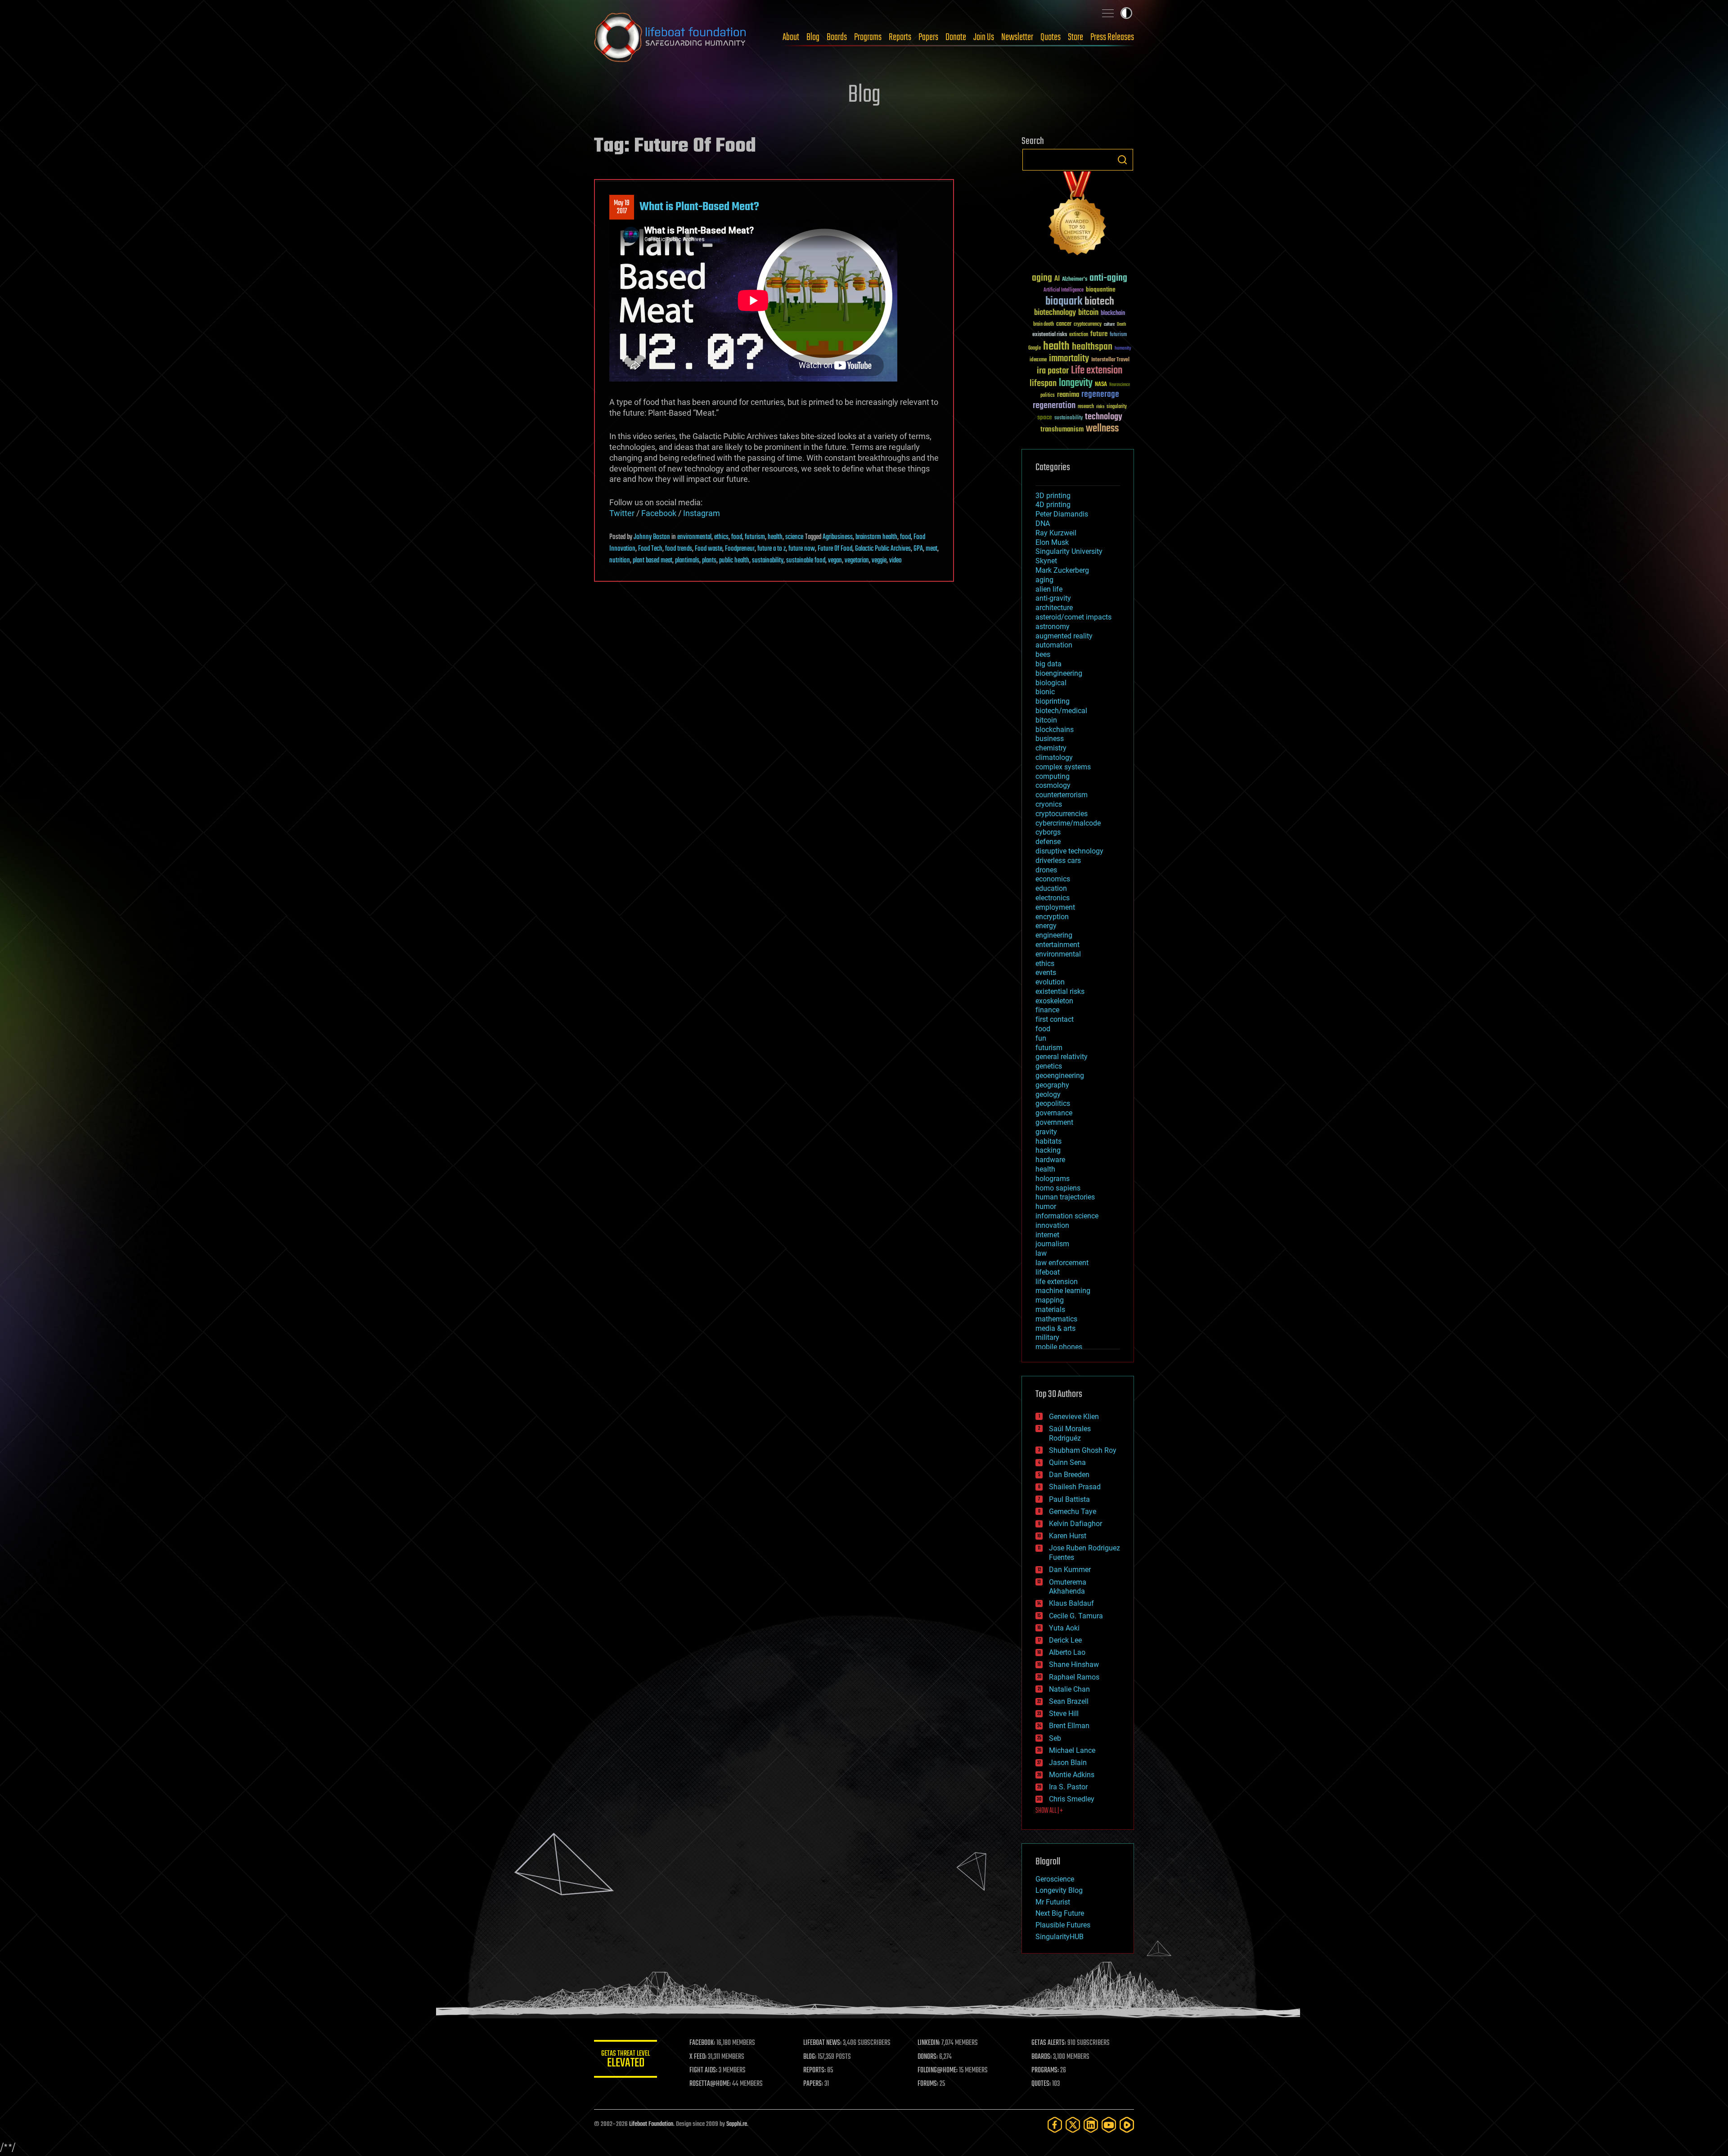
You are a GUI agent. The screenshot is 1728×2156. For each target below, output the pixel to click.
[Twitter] (1073, 2125)
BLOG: (810, 2057)
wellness (1102, 429)
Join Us (984, 37)
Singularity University (1069, 551)
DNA (1043, 523)
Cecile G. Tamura (1076, 1616)
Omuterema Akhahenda (1068, 1587)
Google (1035, 348)
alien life (1049, 589)
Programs (868, 37)
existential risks (1050, 335)
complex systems (1063, 767)
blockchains (1055, 730)
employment (1055, 907)
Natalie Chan (1069, 1689)
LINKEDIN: (929, 2043)
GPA (918, 549)
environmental (694, 537)
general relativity (1062, 1057)
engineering (1054, 935)
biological (1051, 683)
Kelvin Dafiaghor (1075, 1524)
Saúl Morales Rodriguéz (1070, 1433)
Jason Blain (1068, 1763)
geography (1052, 1085)
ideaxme (1038, 360)
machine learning (1063, 1291)
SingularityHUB (1060, 1937)
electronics (1053, 898)
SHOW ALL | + (1049, 1811)
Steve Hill (1064, 1714)
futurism (755, 537)
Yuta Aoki (1064, 1628)
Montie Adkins (1072, 1775)
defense (1048, 842)
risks (1100, 407)
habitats (1048, 1141)
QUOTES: (1041, 2084)
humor (1046, 1206)
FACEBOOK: (702, 2043)
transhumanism (1062, 429)
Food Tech (650, 549)
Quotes (1051, 37)
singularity (1117, 407)
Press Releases (1112, 37)
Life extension (1097, 371)
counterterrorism (1062, 795)
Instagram (702, 513)
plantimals (687, 561)
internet (1047, 1235)
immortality (1069, 359)
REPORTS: (814, 2071)
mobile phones (1059, 1347)
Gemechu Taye (1073, 1511)
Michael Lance (1072, 1750)
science (794, 537)
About (791, 37)
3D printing (1053, 496)
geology (1048, 1094)
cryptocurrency (1088, 325)
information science (1067, 1216)
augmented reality (1064, 636)
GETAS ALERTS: (1049, 2043)
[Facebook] (1055, 2125)
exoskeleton (1054, 1001)
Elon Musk (1052, 542)
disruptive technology (1069, 851)
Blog (813, 37)
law (1041, 1253)
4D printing (1053, 505)
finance (1047, 1010)
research (1086, 407)
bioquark (1064, 302)
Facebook (659, 513)
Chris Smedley (1072, 1799)
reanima (1068, 395)
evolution (1050, 982)
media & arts (1055, 1328)
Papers (928, 37)
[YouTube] (1109, 2125)
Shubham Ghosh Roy (1083, 1450)
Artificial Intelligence (1064, 290)
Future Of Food (835, 549)
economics (1053, 879)
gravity (1046, 1132)
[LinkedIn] (1091, 2125)
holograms (1053, 1179)
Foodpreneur (740, 549)
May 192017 (622, 207)
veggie (879, 561)
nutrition (620, 561)
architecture (1054, 608)
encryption (1052, 917)
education (1051, 888)
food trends (679, 549)
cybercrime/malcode (1068, 823)
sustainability (768, 561)
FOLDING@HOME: (938, 2071)
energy (1046, 926)
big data (1048, 664)
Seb (1055, 1738)
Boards (837, 37)
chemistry (1051, 748)
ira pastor (1053, 371)
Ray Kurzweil (1056, 533)
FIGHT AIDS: (703, 2071)
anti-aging (1108, 278)
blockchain (1113, 314)
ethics (721, 537)
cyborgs (1048, 832)
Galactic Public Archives (883, 549)
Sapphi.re (737, 2124)
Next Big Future (1060, 1913)
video (895, 561)
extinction (1079, 335)
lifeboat (1048, 1272)
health (775, 537)
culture (1109, 325)
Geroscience (1055, 1879)
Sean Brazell (1069, 1701)
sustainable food (806, 561)
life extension (1057, 1282)
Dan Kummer (1070, 1570)
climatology (1054, 757)
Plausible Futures (1063, 1925)
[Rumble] (1127, 2125)
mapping (1050, 1300)
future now (802, 549)
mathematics (1056, 1319)
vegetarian (857, 561)
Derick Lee (1065, 1640)
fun (1041, 1038)
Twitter (622, 513)
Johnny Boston (652, 537)
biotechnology (1055, 313)
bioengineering (1059, 673)
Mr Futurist (1053, 1902)
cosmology (1053, 785)
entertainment (1057, 945)
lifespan (1043, 384)
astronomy (1053, 627)
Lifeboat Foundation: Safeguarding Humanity (670, 37)
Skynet (1046, 561)
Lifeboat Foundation (651, 2124)
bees (1043, 654)
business (1050, 739)
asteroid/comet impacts (1073, 617)
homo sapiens (1058, 1188)
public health (734, 561)
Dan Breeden (1069, 1475)
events (1046, 972)
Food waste (709, 549)
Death (1121, 325)
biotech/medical (1061, 711)
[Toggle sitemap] (1108, 13)
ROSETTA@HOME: (710, 2084)
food (737, 537)
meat (931, 549)
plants (709, 561)
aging (1042, 278)
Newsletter (1017, 37)
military (1047, 1337)
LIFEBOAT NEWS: (822, 2043)
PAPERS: (813, 2084)
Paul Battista (1069, 1499)
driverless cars (1058, 860)
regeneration (1054, 406)
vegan (835, 561)
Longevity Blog (1059, 1890)
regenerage (1100, 395)
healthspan (1092, 347)
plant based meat (652, 561)
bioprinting (1053, 701)
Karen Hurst (1068, 1536)
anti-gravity (1053, 598)
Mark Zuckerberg (1062, 570)
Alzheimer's (1075, 280)
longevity (1076, 383)
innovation (1052, 1225)
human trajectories (1065, 1197)
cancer (1064, 324)
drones (1046, 870)
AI (1057, 279)
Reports (900, 37)
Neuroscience (1120, 385)
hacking (1048, 1150)
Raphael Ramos (1074, 1677)
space (1045, 417)
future (1099, 334)
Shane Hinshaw (1074, 1664)
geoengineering (1060, 1076)
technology (1104, 417)
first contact (1055, 1019)
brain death (1044, 325)
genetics (1049, 1066)
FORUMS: (928, 2084)
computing (1053, 776)
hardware (1050, 1160)
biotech (1099, 302)
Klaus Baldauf (1071, 1603)
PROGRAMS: (1045, 2071)
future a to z (772, 549)
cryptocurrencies (1062, 814)
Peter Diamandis (1062, 514)
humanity (1123, 349)
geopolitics (1053, 1103)
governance (1054, 1113)
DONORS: (928, 2057)
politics (1048, 396)
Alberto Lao (1067, 1652)
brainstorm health (876, 537)
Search (1122, 160)
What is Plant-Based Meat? (699, 207)
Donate (956, 37)
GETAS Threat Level (625, 2060)
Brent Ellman (1069, 1726)
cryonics (1049, 804)
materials (1050, 1309)
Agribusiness (838, 537)
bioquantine (1101, 290)
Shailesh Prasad (1075, 1487)
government (1054, 1122)
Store (1075, 37)
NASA (1101, 385)
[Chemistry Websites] (1078, 215)
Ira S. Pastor (1068, 1787)
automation (1054, 645)
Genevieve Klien (1074, 1417)
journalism (1052, 1244)
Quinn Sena (1067, 1462)
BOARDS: (1042, 2057)
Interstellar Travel (1110, 360)
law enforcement (1062, 1263)
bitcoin (1088, 313)
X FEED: (698, 2057)
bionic (1045, 692)
